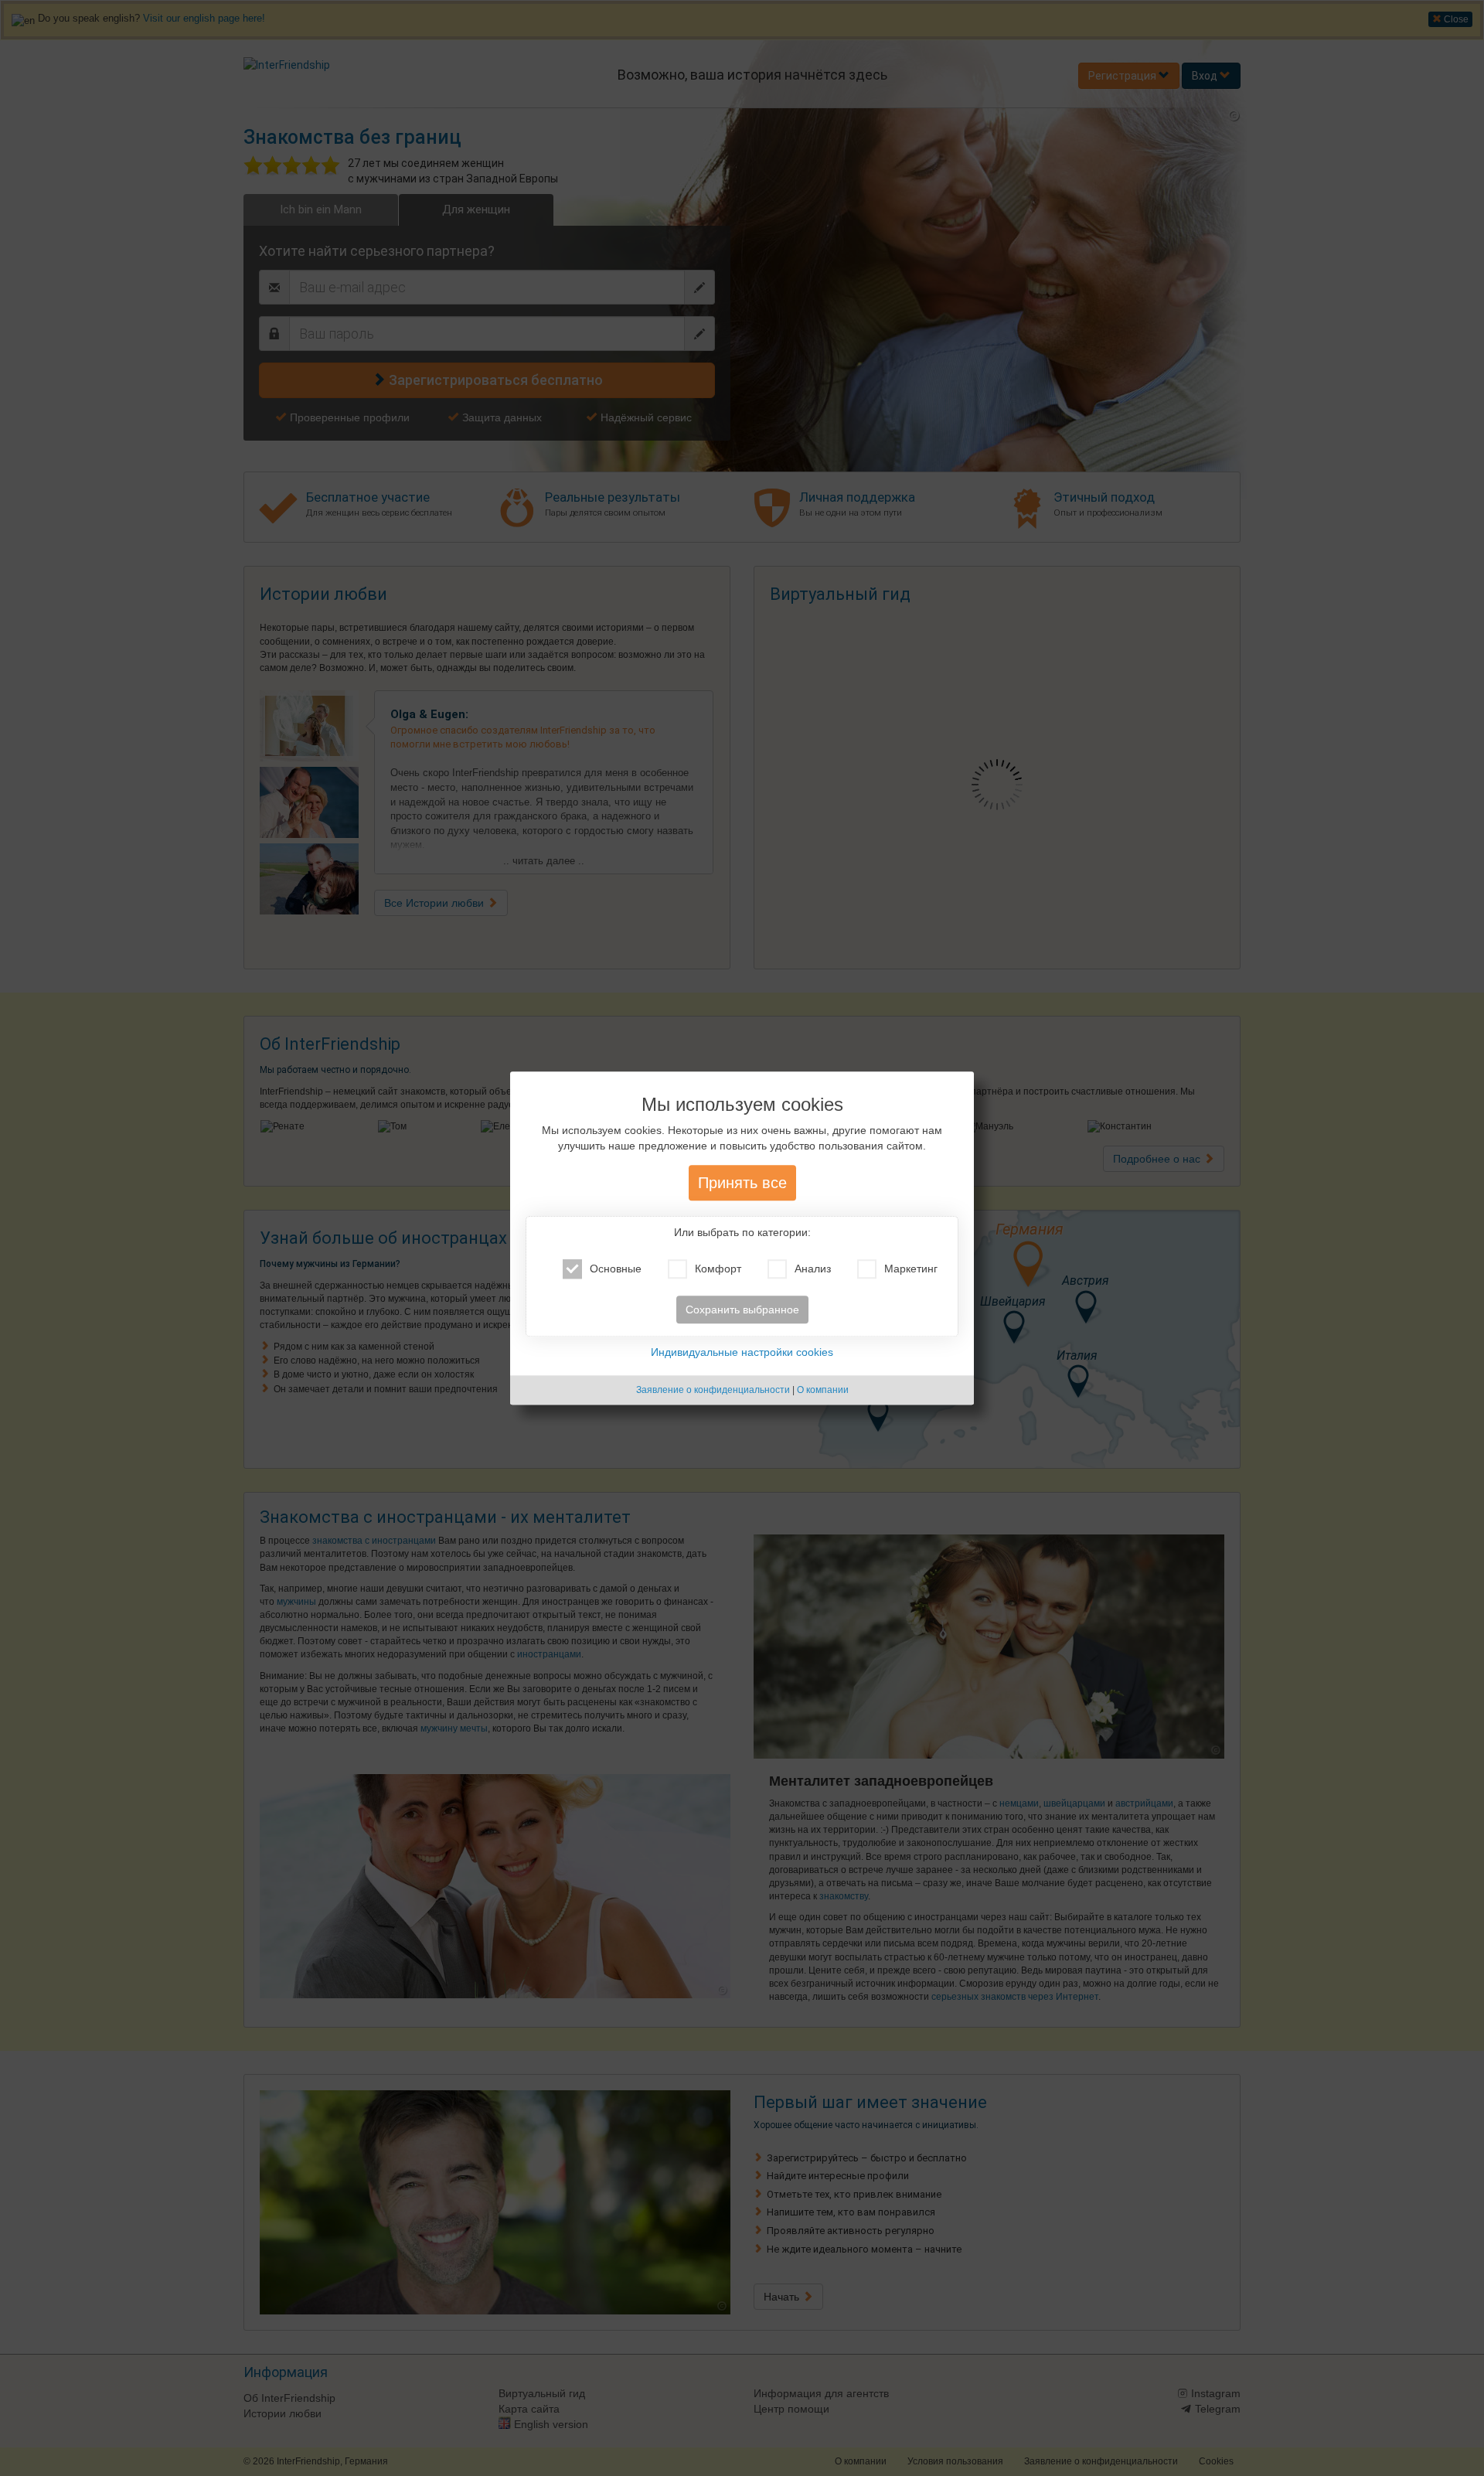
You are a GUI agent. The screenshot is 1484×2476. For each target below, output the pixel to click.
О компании (823, 1390)
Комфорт (718, 1269)
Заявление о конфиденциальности (713, 1390)
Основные (616, 1269)
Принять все (742, 1183)
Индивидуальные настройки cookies (742, 1352)
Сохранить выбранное (742, 1310)
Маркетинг (911, 1269)
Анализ (813, 1269)
